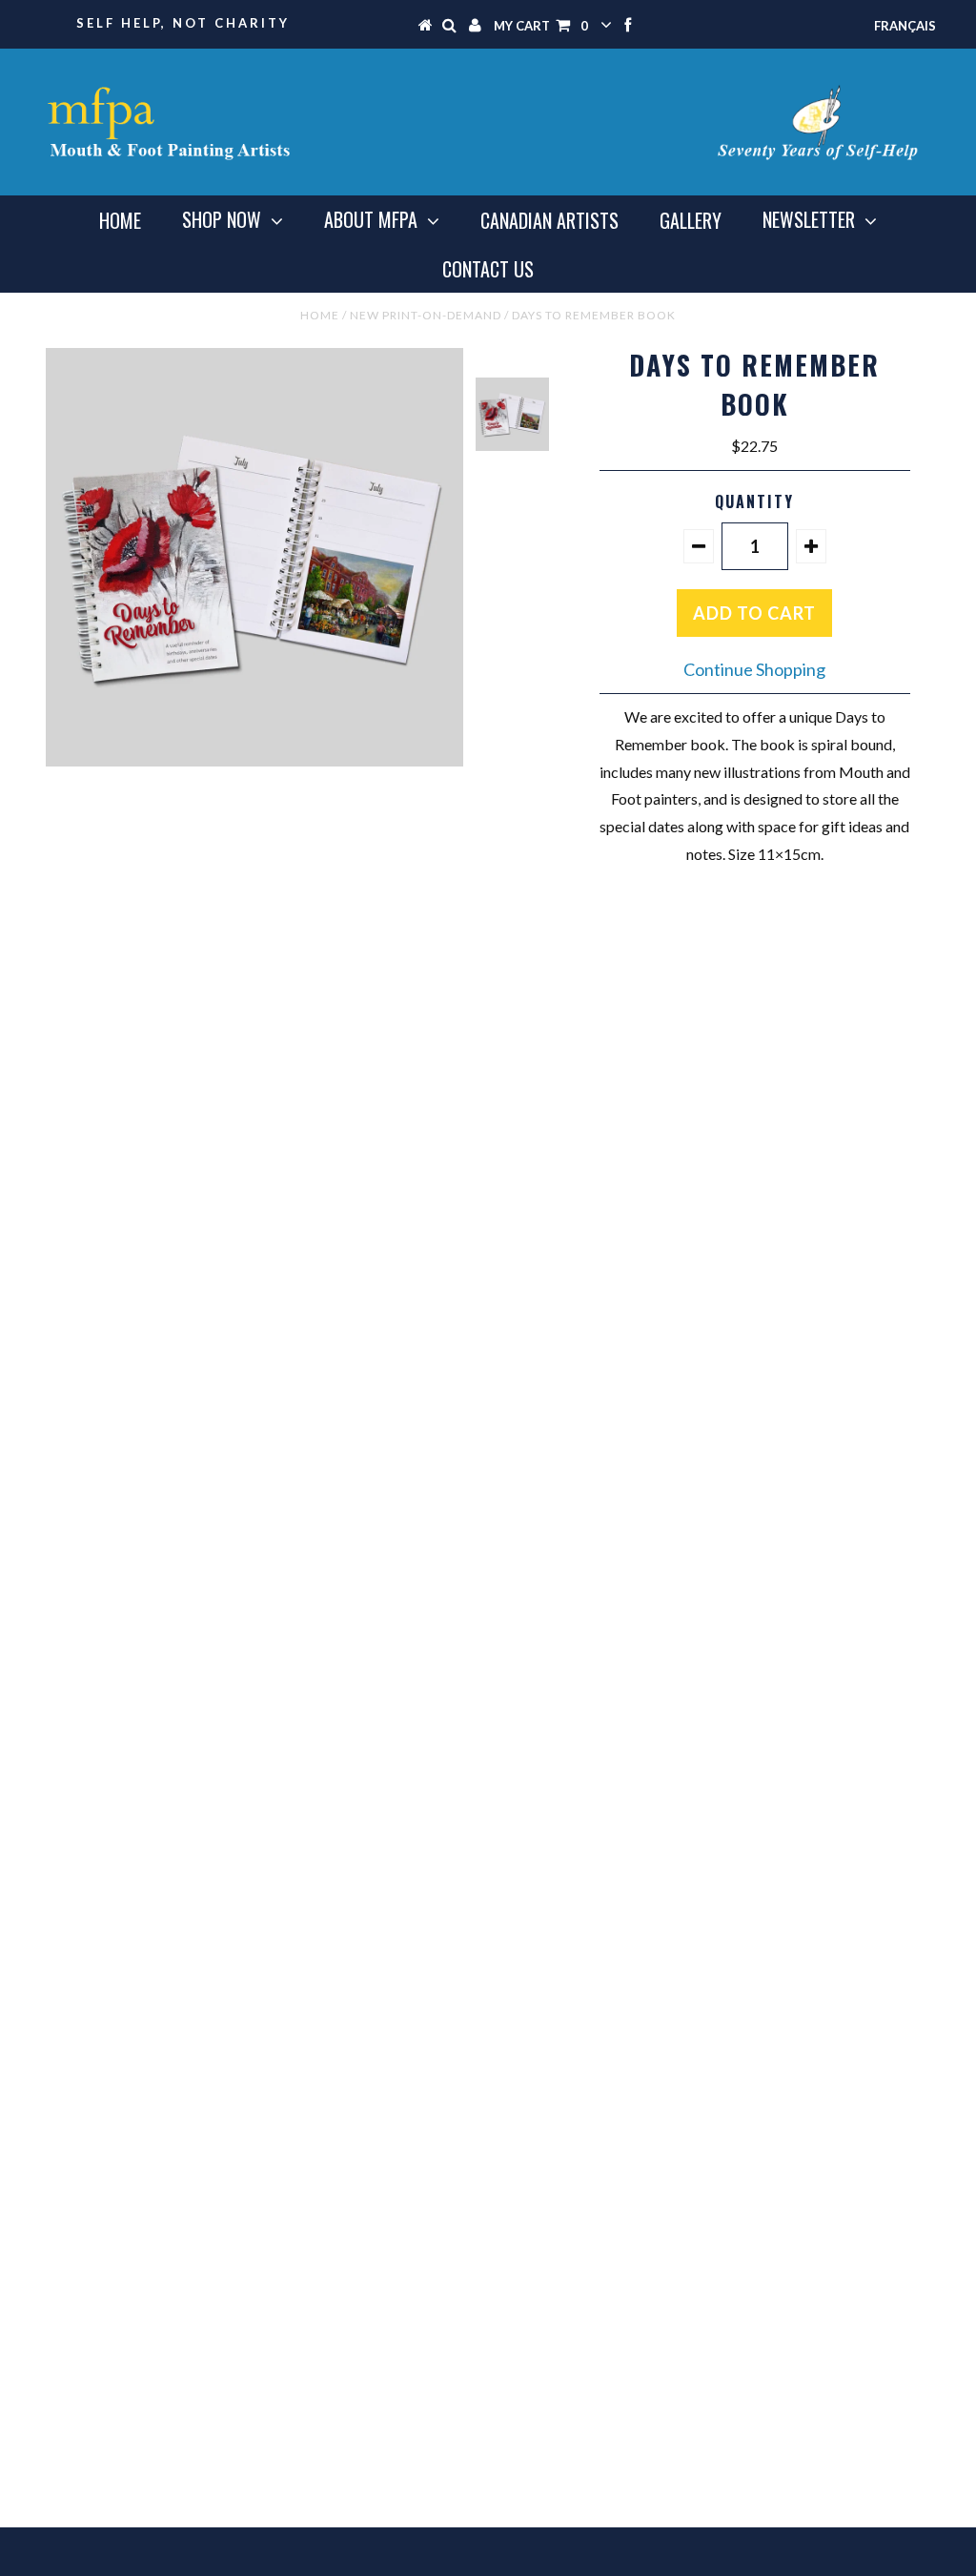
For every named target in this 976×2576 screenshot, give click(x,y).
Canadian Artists (549, 220)
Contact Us (488, 269)
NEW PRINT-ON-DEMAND (426, 315)
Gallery (691, 220)
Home (120, 220)
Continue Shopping (754, 669)
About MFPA (371, 219)
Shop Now (222, 219)
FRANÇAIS (905, 26)
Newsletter (809, 219)
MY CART (541, 26)
